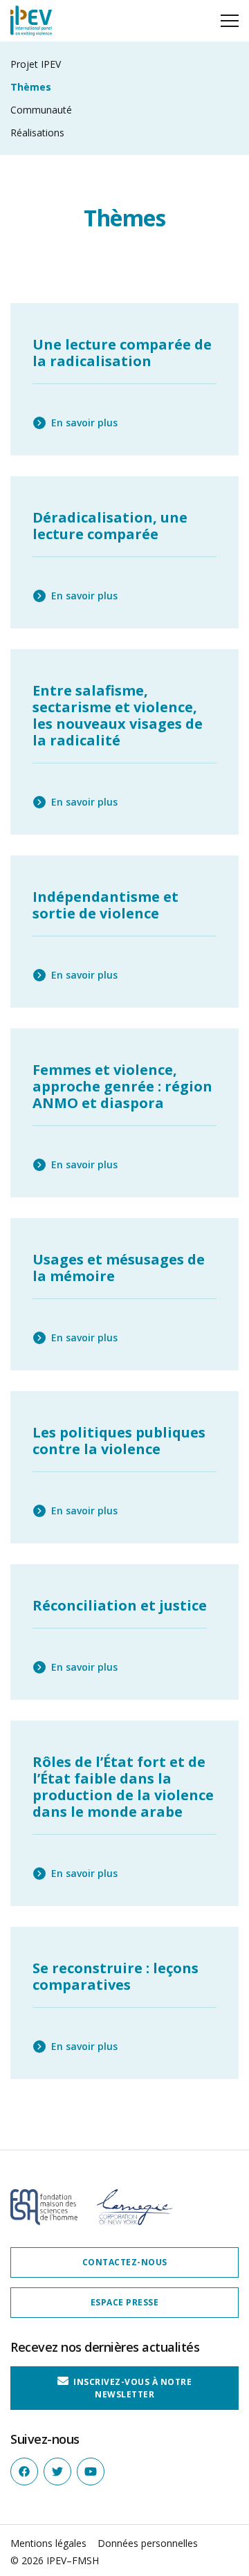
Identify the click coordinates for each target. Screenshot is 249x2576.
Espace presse (125, 2302)
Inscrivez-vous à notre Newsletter (132, 2388)
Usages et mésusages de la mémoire (119, 1268)
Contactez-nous (125, 2262)
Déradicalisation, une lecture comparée (110, 526)
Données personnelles (148, 2543)
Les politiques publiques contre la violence (119, 1441)
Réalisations (37, 133)
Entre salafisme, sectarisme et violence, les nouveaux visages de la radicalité (118, 715)
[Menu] (230, 21)
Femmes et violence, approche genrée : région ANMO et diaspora (122, 1086)
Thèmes (31, 87)
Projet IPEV (36, 64)
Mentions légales (48, 2543)
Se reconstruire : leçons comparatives (116, 1976)
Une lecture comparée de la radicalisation (122, 353)
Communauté (41, 110)
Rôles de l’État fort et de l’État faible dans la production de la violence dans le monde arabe (123, 1787)
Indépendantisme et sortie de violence (105, 905)
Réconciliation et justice (120, 1605)
